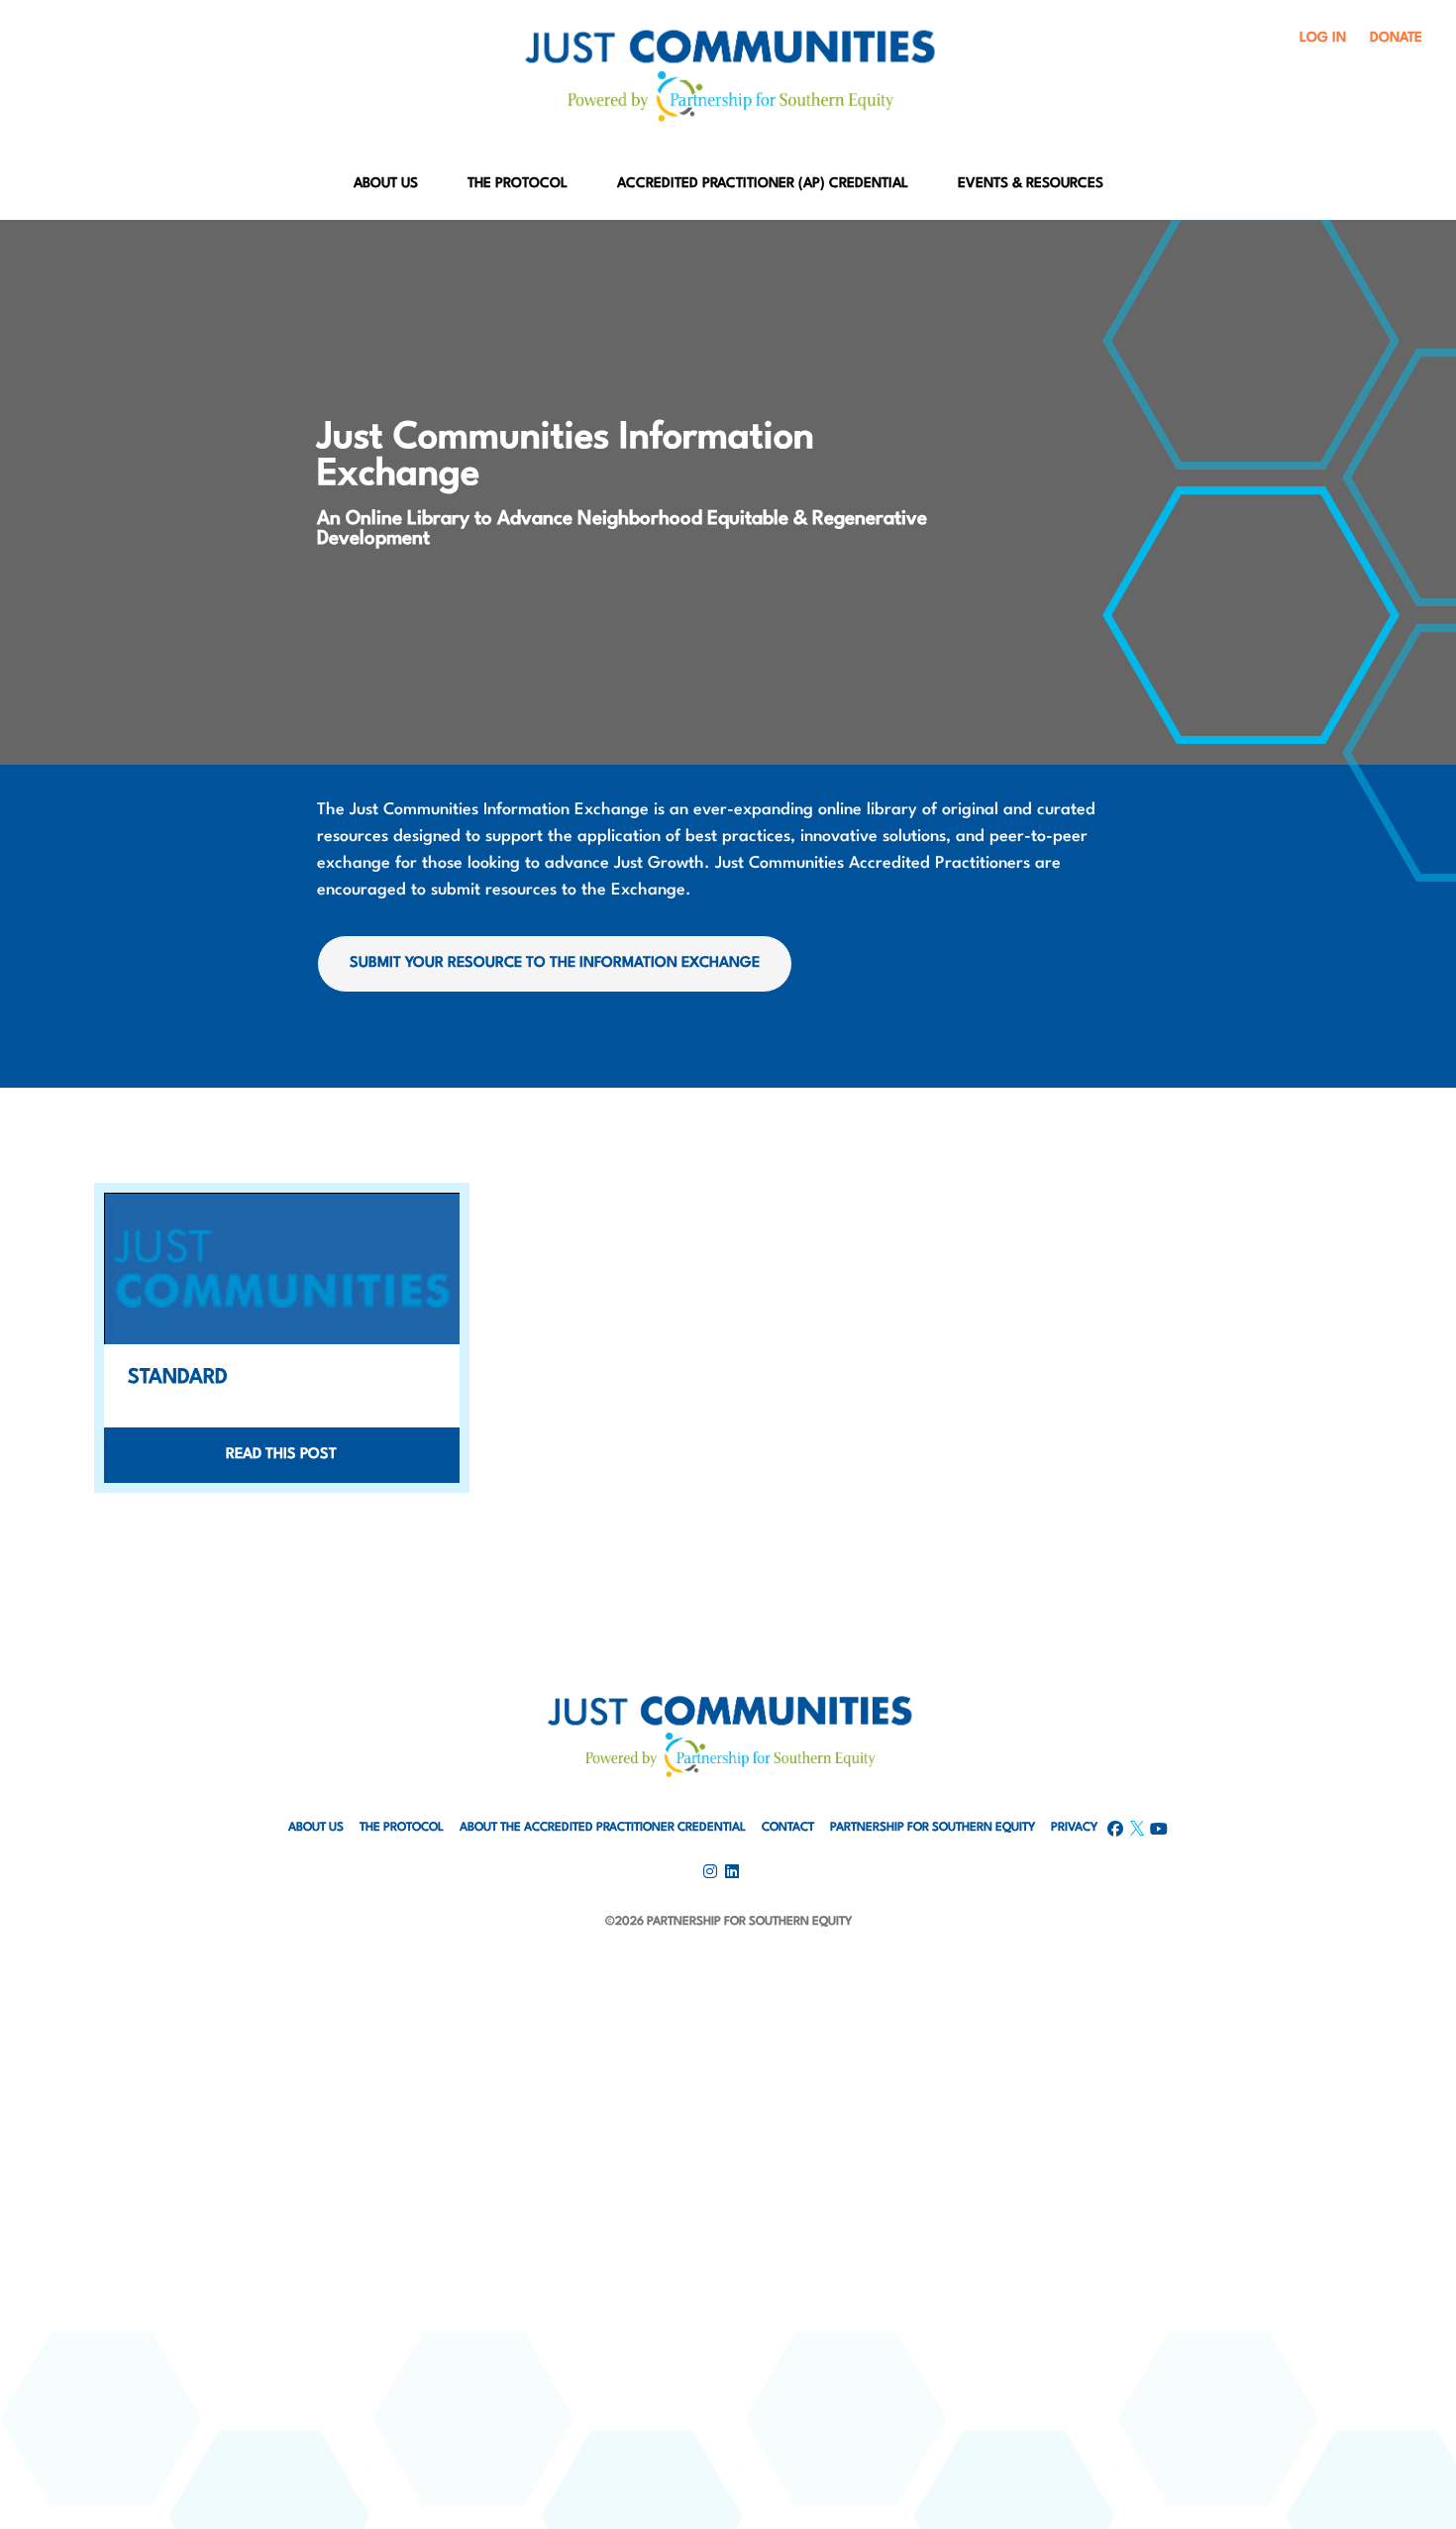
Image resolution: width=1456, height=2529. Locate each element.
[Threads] (728, 2127)
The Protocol (518, 183)
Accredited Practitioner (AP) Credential (763, 183)
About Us (386, 183)
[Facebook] (728, 1970)
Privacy (1074, 1828)
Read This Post (281, 1455)
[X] (728, 2075)
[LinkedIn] (728, 2022)
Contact (788, 1828)
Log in (1323, 38)
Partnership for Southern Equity (933, 1828)
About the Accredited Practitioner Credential (603, 1828)
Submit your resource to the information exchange (555, 963)
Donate (1396, 38)
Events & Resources (1031, 183)
